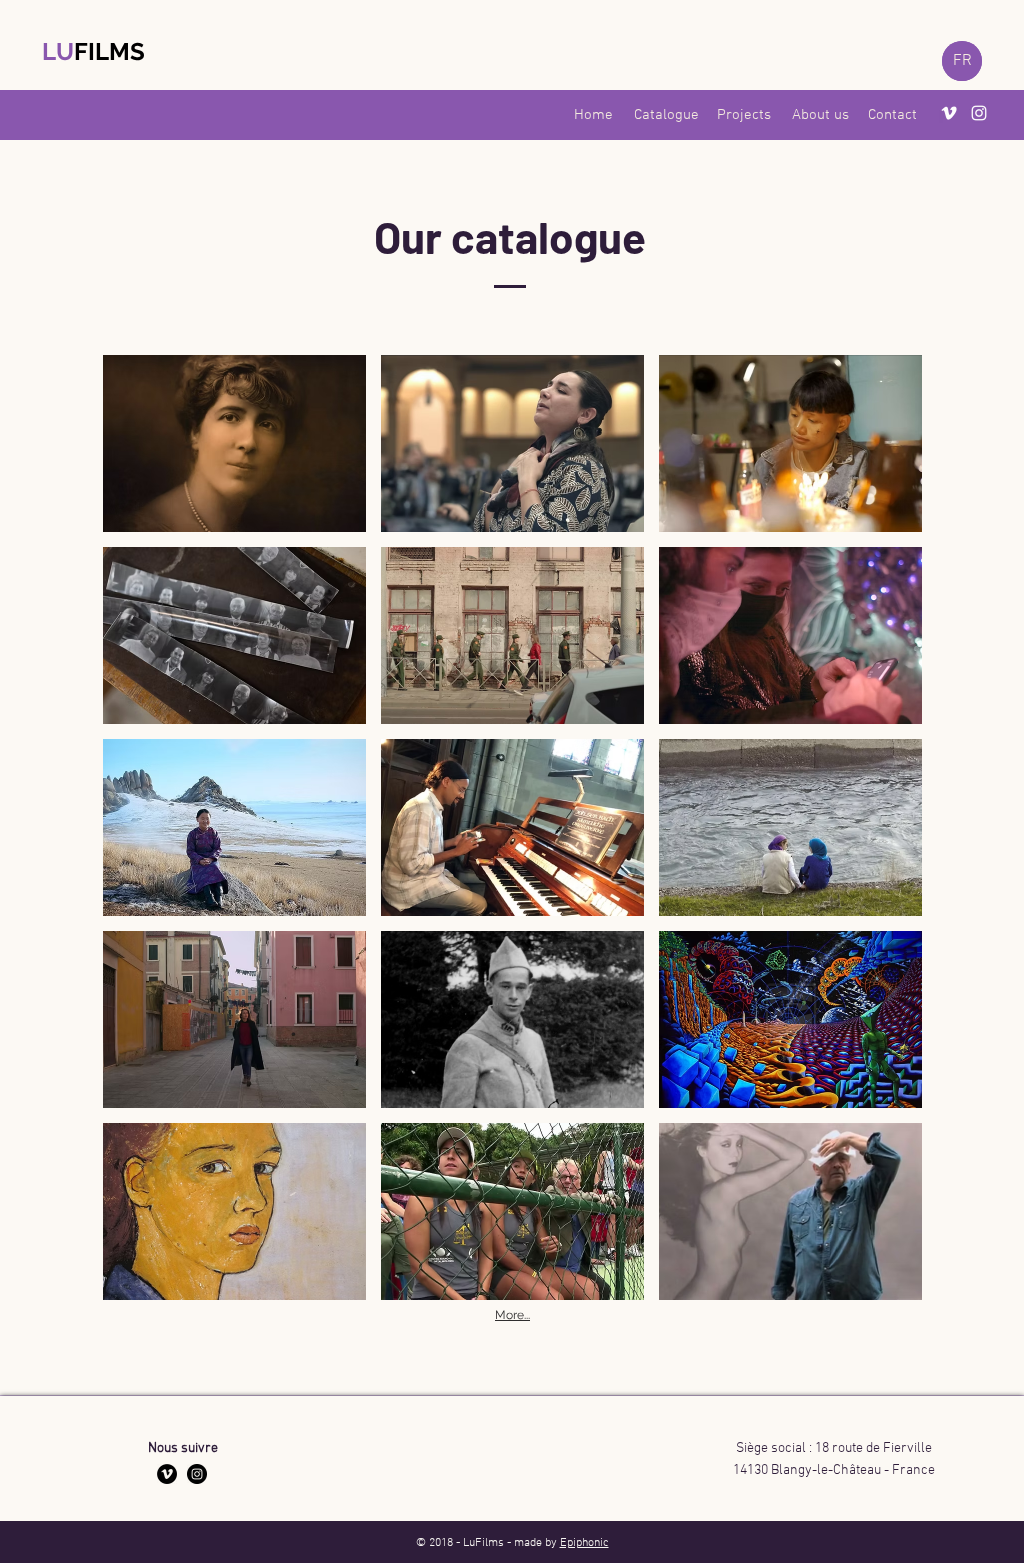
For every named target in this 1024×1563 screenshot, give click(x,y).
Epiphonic (584, 1543)
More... (512, 1315)
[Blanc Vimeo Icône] (949, 113)
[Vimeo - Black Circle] (167, 1474)
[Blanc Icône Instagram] (979, 113)
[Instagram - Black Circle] (197, 1474)
